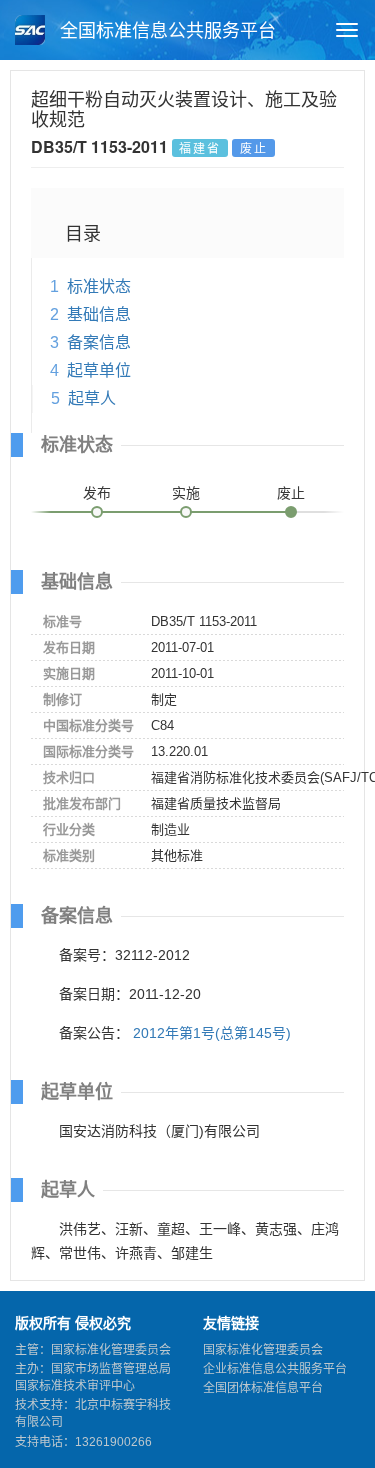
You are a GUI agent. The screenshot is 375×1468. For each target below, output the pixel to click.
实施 (186, 493)
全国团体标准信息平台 (263, 1388)
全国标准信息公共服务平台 (165, 31)
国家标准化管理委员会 (263, 1350)
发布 (97, 493)
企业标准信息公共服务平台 (275, 1369)
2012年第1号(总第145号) (212, 1033)
